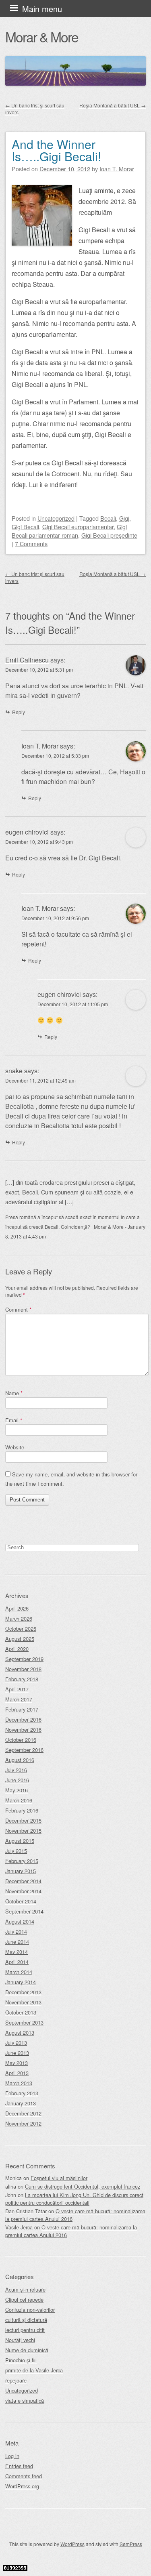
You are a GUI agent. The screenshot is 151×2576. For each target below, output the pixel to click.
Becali (108, 518)
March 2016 (19, 1800)
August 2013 (20, 2032)
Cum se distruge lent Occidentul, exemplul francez (83, 2186)
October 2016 (21, 1740)
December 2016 (23, 1719)
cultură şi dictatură (26, 2320)
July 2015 (16, 1851)
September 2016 (24, 1750)
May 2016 (17, 1790)
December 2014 (23, 1881)
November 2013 (23, 2002)
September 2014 (24, 1911)
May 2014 (17, 1952)
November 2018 (23, 1669)
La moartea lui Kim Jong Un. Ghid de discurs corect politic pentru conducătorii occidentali (74, 2199)
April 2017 (17, 1689)
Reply (19, 712)
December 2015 (23, 1820)
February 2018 (22, 1679)
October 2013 (21, 2012)
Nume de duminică (27, 2350)
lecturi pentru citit (25, 2330)
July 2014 (16, 1931)
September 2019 (24, 1659)
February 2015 (22, 1861)
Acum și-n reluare (25, 2289)
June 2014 (17, 1942)
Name (14, 1393)
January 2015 (21, 1871)
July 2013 (16, 2043)
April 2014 (17, 1962)
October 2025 (21, 1629)
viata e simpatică (25, 2400)
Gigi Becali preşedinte (109, 535)
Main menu (42, 9)
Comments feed (24, 2476)
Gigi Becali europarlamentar (78, 527)
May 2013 (17, 2063)
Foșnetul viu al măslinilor (59, 2178)
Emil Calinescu (27, 660)
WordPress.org (22, 2486)
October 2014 (21, 1901)
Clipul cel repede (24, 2299)
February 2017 (22, 1709)
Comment (18, 1309)
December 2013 (23, 1992)
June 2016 (17, 1780)
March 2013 (19, 2083)
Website (15, 1447)
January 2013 (21, 2103)
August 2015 (20, 1841)
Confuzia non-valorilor (30, 2310)
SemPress (131, 2544)
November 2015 (23, 1831)
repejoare (16, 2380)
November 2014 (23, 1891)
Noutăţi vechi (20, 2340)
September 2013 (24, 2022)
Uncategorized (56, 518)
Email (14, 1420)
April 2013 (17, 2073)
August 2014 (20, 1921)
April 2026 (17, 1608)
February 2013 (22, 2093)
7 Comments (31, 544)
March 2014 (19, 1972)
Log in (12, 2456)
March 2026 (19, 1618)
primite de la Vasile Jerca (34, 2370)
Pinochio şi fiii (21, 2360)
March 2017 (19, 1699)
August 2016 (20, 1760)
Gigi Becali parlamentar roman (69, 531)
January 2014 (21, 1982)
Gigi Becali (25, 527)
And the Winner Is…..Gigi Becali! (56, 150)
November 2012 (23, 2123)
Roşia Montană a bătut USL (113, 105)
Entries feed (19, 2466)
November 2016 (23, 1730)
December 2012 (23, 2113)
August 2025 (20, 1639)
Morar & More (42, 37)
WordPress (72, 2544)
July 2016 (16, 1770)
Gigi (124, 518)
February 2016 (22, 1810)
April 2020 (17, 1649)
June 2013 (17, 2053)
